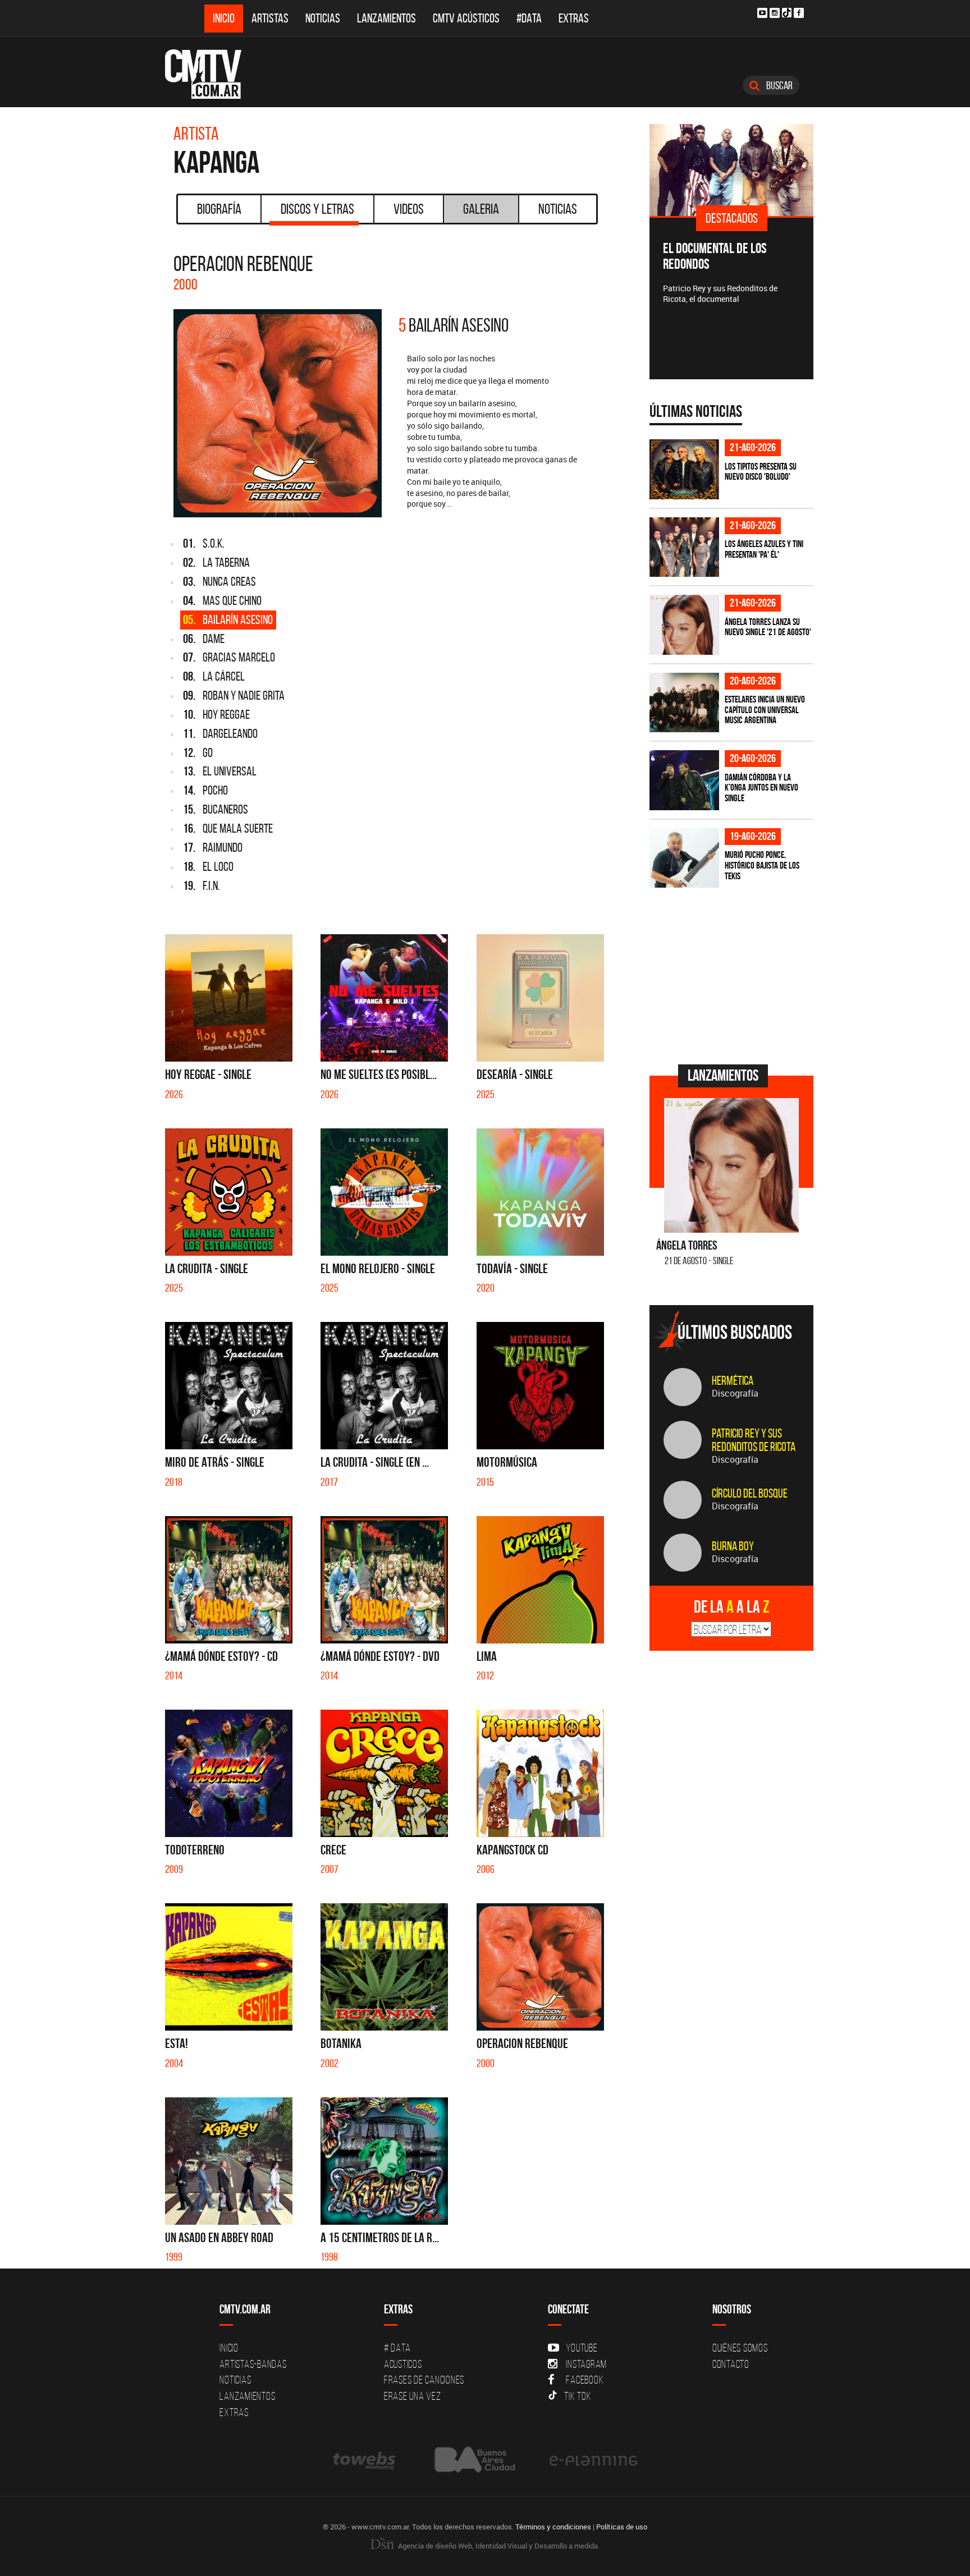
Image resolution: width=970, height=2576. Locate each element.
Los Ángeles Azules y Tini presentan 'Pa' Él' (764, 549)
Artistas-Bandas (253, 2364)
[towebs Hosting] (365, 2460)
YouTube (582, 2348)
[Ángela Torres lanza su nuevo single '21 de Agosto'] (684, 625)
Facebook (585, 2380)
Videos (409, 209)
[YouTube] (762, 13)
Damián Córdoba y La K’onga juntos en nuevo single (761, 788)
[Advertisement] (734, 975)
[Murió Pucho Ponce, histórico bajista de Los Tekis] (684, 858)
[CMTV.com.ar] (211, 74)
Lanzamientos (386, 18)
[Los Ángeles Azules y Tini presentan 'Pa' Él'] (684, 547)
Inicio (224, 18)
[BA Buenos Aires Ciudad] (473, 2460)
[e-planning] (593, 2460)
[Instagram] (775, 13)
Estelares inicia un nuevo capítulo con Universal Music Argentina (765, 710)
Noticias (323, 18)
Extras (574, 18)
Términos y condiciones (553, 2527)
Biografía (219, 209)
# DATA (397, 2348)
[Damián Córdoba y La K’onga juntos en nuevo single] (684, 780)
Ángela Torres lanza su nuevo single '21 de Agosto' (768, 627)
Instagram (586, 2364)
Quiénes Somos (740, 2348)
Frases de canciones (424, 2380)
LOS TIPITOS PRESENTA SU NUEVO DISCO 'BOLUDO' (761, 472)
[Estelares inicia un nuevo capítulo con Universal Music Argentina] (684, 703)
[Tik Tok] (787, 13)
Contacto (731, 2364)
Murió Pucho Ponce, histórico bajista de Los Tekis (762, 865)
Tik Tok (578, 2396)
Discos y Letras (317, 209)
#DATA (529, 18)
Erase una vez (413, 2396)
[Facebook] (799, 13)
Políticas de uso (622, 2527)
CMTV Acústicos (466, 18)
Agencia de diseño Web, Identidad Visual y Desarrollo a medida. (498, 2546)
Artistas (270, 18)
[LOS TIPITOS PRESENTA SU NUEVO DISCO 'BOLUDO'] (684, 469)
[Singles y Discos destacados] (732, 170)
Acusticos (403, 2364)
